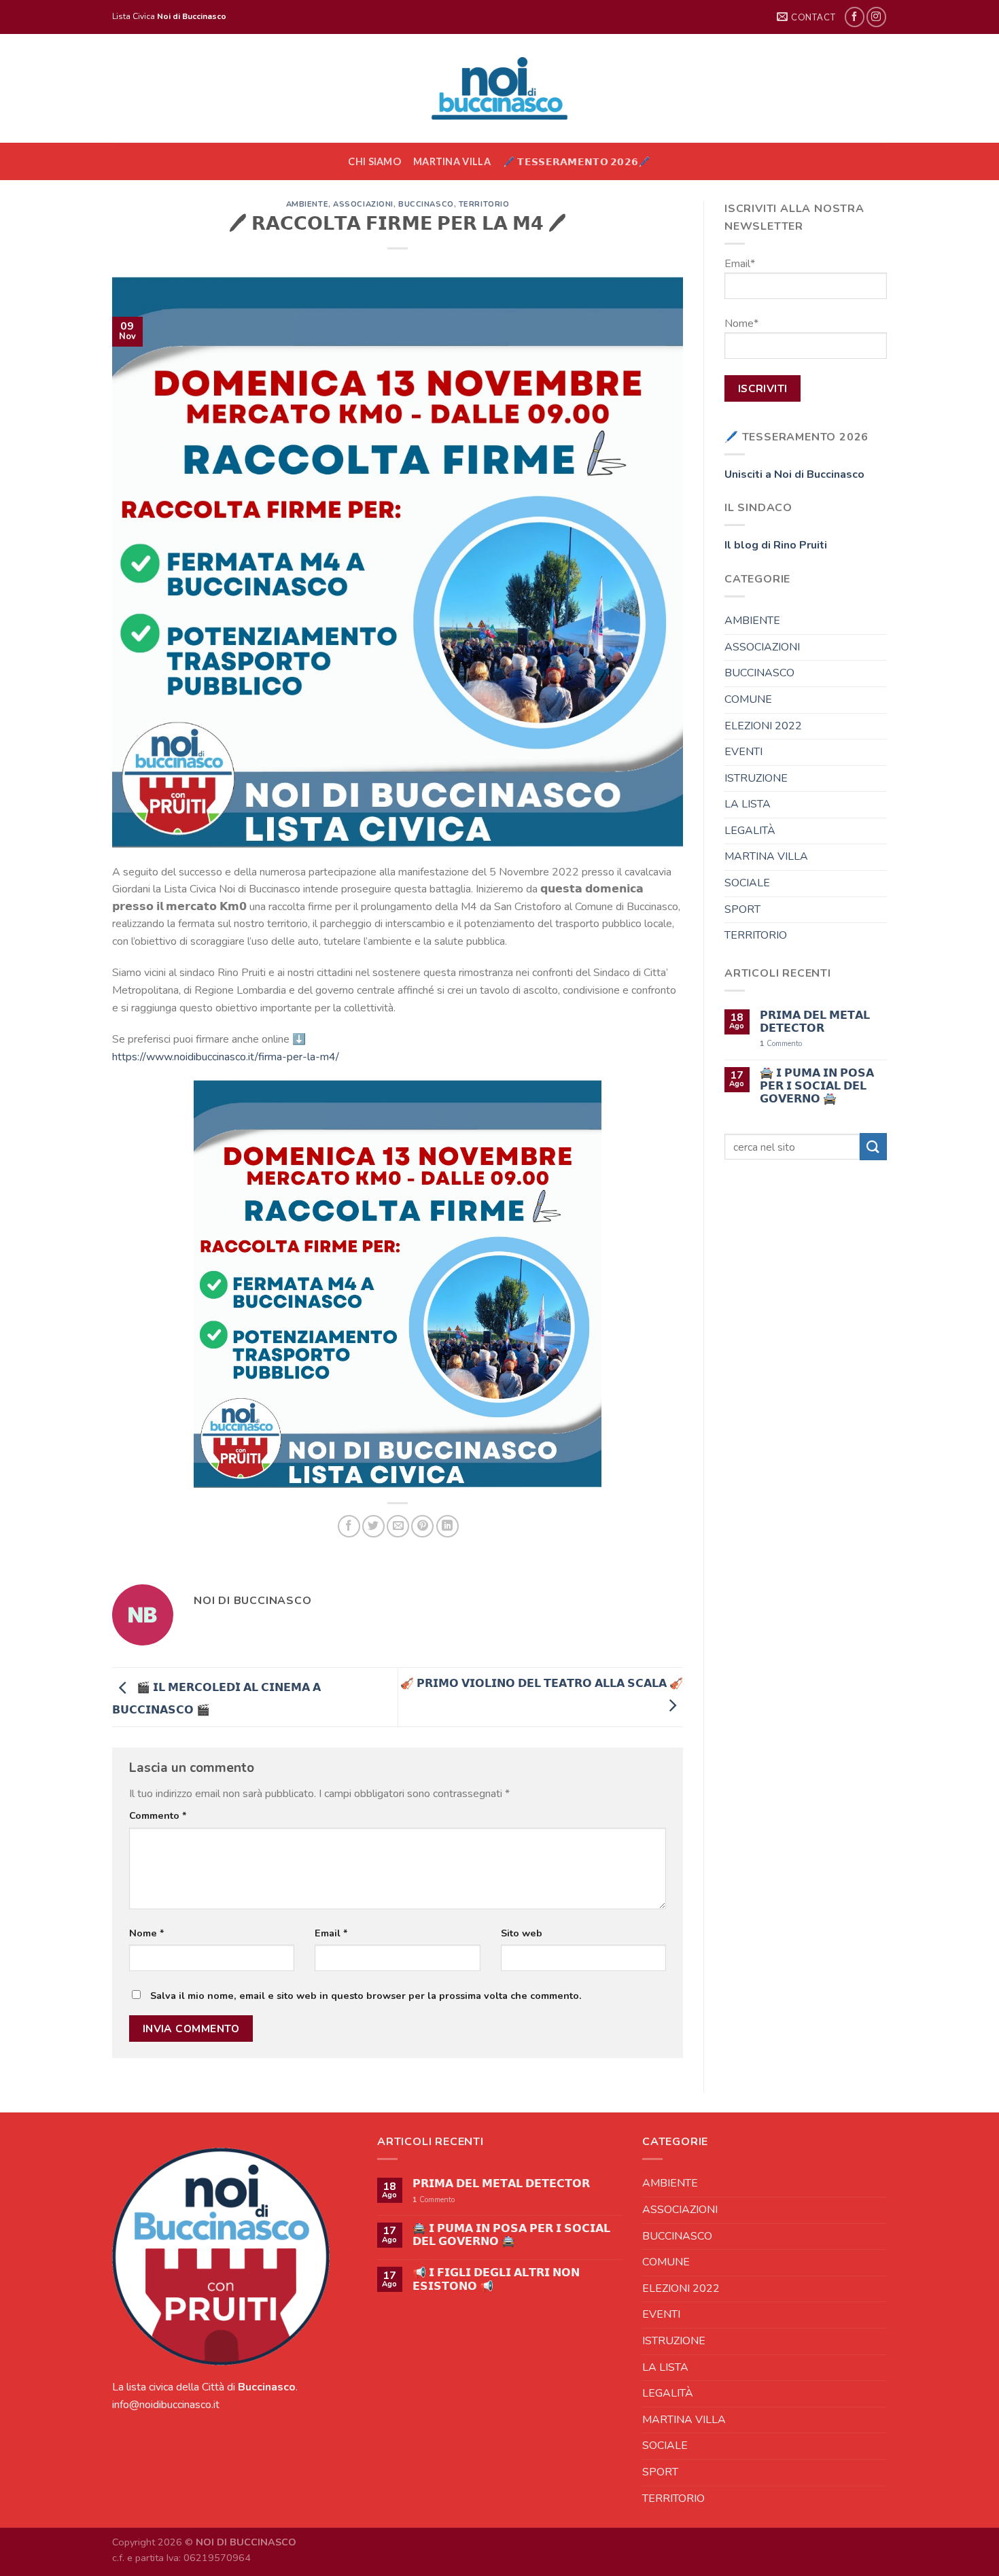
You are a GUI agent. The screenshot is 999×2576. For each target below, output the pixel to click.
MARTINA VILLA (452, 161)
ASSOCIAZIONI (363, 204)
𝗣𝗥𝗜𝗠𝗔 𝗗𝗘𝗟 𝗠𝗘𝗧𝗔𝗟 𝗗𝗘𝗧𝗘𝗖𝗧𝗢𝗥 (815, 1022)
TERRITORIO (484, 204)
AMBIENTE (307, 204)
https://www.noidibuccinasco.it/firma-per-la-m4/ (226, 1057)
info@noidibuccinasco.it (166, 2405)
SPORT (742, 909)
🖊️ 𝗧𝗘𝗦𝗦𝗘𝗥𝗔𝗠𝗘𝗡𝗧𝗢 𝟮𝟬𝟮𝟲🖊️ (577, 161)
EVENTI (743, 752)
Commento (158, 1815)
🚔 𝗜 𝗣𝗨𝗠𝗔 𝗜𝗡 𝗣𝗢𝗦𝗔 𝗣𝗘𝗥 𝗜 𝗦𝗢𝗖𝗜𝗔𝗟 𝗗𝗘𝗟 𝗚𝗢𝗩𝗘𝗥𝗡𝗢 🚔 (817, 1087)
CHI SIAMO (374, 161)
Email (331, 1933)
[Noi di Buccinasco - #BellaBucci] (500, 88)
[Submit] (873, 1146)
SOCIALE (747, 883)
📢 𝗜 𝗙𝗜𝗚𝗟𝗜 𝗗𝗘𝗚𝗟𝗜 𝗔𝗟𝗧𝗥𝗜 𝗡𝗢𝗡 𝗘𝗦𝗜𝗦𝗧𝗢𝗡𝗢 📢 (496, 2280)
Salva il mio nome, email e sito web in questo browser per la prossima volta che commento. (366, 1996)
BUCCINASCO (426, 204)
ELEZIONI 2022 (763, 726)
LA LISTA (748, 804)
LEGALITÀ (750, 831)
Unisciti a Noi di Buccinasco (794, 474)
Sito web (522, 1933)
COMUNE (748, 699)
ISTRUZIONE (756, 778)
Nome (147, 1933)
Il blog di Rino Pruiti (776, 545)
